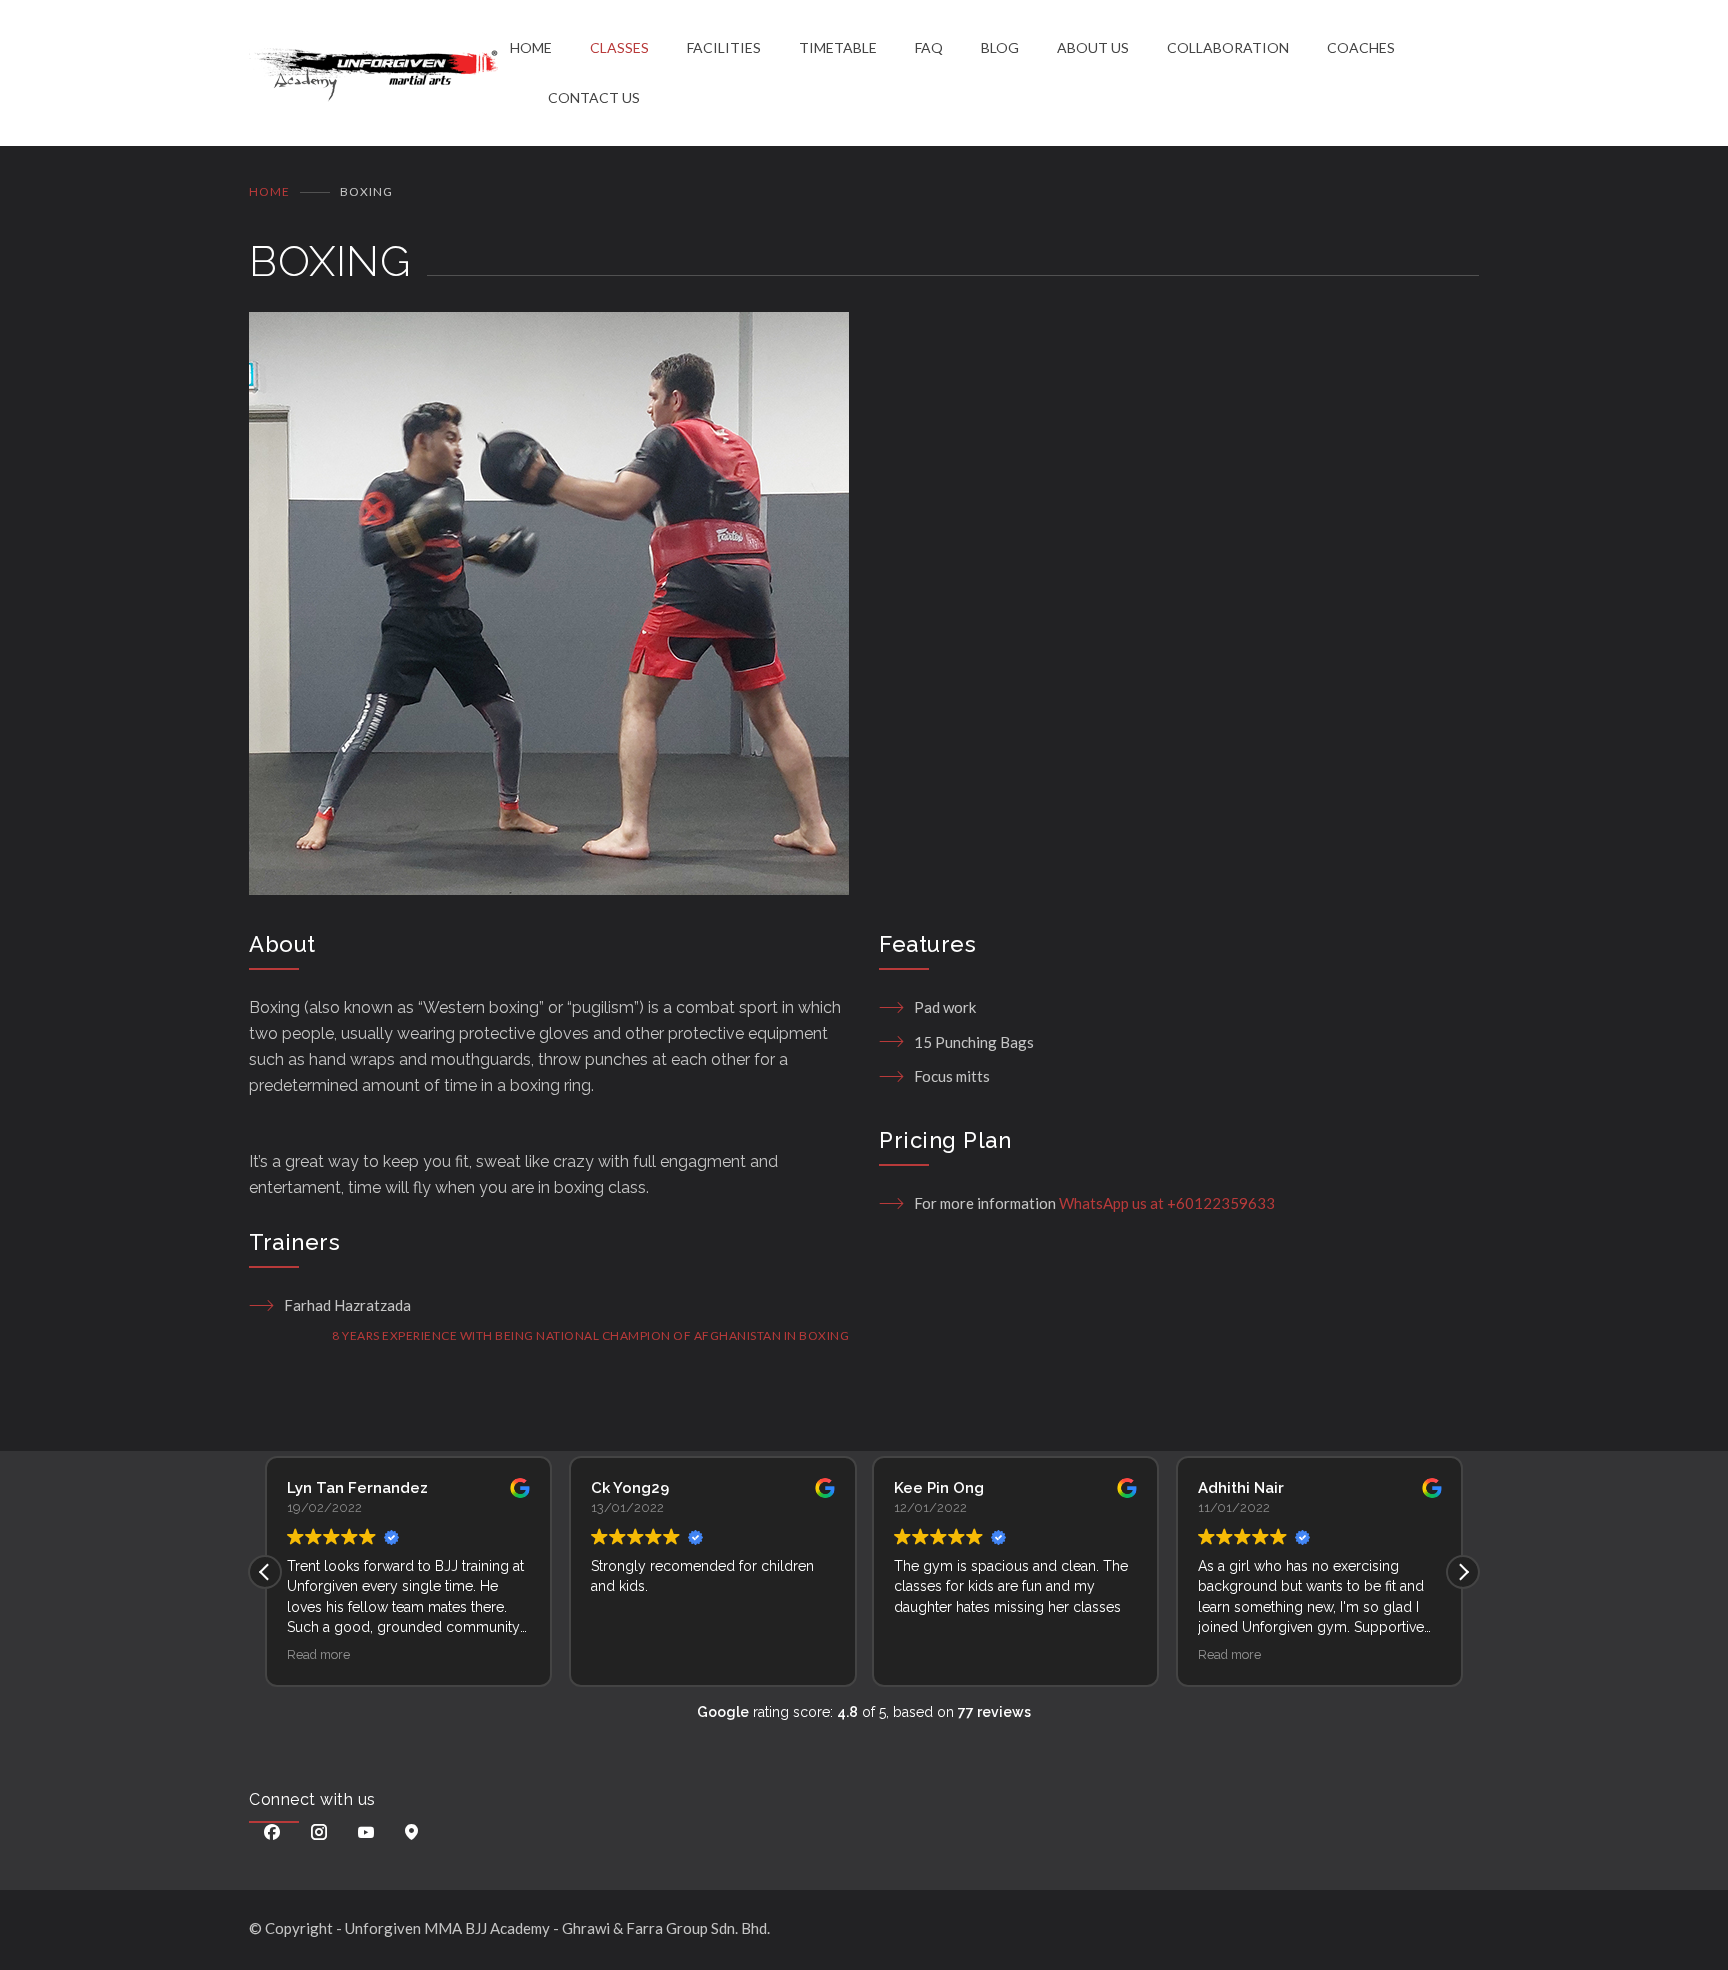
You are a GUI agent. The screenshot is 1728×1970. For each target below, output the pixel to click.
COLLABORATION (1228, 47)
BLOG (1000, 47)
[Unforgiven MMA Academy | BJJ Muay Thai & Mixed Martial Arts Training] (379, 73)
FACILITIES (724, 47)
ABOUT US (1093, 47)
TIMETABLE (838, 47)
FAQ (929, 47)
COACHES (1361, 47)
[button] (1463, 1572)
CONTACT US (594, 97)
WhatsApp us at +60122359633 (1167, 1203)
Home (269, 191)
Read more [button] (318, 1654)
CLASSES (619, 47)
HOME (531, 47)
